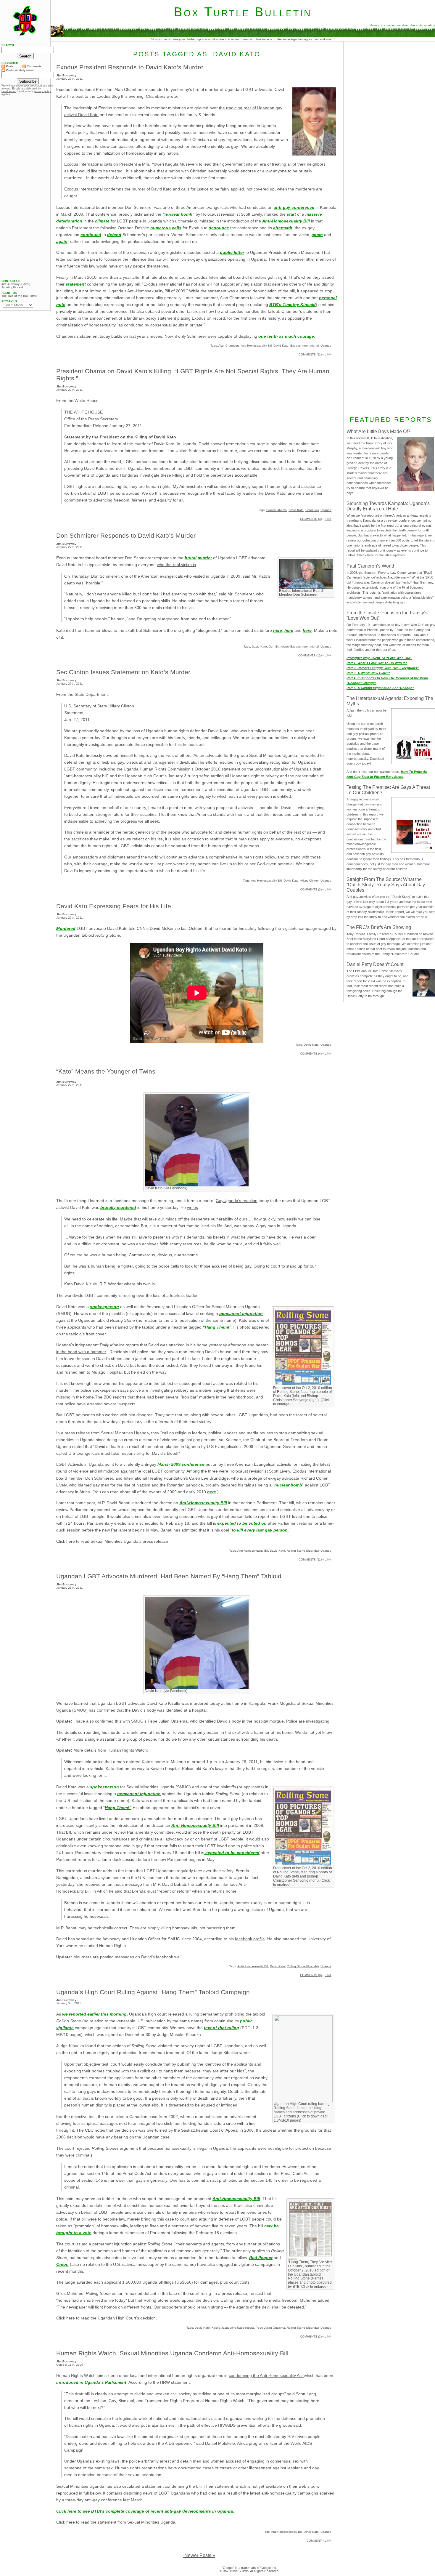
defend (114, 235)
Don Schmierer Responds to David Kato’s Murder (126, 535)
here (278, 630)
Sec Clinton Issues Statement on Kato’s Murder (123, 672)
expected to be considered (232, 1853)
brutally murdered (118, 1207)
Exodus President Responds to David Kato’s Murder (130, 67)
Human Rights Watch (127, 1750)
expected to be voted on (242, 1523)
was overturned (153, 2130)
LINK (328, 354)
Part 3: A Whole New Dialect (368, 673)
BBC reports (115, 1397)
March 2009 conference (181, 1464)
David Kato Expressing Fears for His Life (114, 906)
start (291, 214)
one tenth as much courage (286, 336)
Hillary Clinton (310, 881)
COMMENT (314, 2541)
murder (205, 558)
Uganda (326, 346)
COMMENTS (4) (311, 1054)
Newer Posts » (199, 2555)
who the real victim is (176, 565)
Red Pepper (261, 2258)
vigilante (65, 2028)
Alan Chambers (229, 346)
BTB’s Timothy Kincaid (293, 305)
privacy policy (43, 91)
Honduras (312, 510)
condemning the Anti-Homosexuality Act (266, 2375)
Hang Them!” (118, 1808)
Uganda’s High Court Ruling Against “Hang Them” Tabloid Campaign (153, 1992)
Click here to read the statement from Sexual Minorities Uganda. (116, 2522)
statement (76, 284)
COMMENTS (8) (311, 1975)
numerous (161, 228)
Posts (9, 66)
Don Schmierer (279, 647)
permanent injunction (241, 1313)
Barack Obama (277, 510)
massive (314, 214)
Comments (34, 66)
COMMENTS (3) (311, 519)
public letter (232, 252)
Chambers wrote (161, 96)
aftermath (283, 228)
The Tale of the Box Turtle (19, 296)
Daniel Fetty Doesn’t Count (375, 964)
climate (102, 221)
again (317, 235)
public (246, 2021)
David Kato (281, 346)
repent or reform (174, 1891)
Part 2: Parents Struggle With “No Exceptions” (383, 668)
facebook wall (169, 1957)
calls (177, 228)
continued (91, 235)
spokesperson (104, 1307)
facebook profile (250, 1939)
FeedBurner (9, 91)
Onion (62, 2264)
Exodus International (304, 346)
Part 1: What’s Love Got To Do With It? (377, 663)
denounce (219, 228)
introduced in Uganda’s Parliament (91, 2382)
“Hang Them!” (217, 1327)
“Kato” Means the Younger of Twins (106, 1071)
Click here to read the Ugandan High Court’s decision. (107, 2318)
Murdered (66, 928)
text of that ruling (221, 2028)
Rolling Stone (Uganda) (303, 1551)
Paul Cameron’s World (370, 566)
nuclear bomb (288, 1485)
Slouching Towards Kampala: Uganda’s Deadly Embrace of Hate (388, 506)
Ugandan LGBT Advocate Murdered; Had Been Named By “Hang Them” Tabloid (169, 1576)
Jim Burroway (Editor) (16, 284)
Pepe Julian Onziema (270, 2328)
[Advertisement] (25, 188)
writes (192, 1207)
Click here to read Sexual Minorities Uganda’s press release (112, 1541)
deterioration (69, 221)
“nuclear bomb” (178, 214)
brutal (191, 558)
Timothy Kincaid (12, 287)
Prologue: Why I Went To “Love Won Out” (379, 658)
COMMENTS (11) (310, 354)
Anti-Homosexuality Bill (287, 221)
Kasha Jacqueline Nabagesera (233, 2328)
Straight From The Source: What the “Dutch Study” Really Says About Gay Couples (386, 885)
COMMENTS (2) (311, 889)
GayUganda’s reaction (237, 1201)
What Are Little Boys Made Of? (378, 431)
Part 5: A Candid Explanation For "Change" (380, 688)
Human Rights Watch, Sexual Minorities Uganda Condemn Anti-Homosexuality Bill (172, 2353)
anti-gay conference (294, 207)
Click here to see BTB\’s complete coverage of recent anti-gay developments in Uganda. (145, 2511)
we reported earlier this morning (94, 2014)
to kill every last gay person (260, 1530)
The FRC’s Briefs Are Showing (379, 927)
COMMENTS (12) (310, 655)
